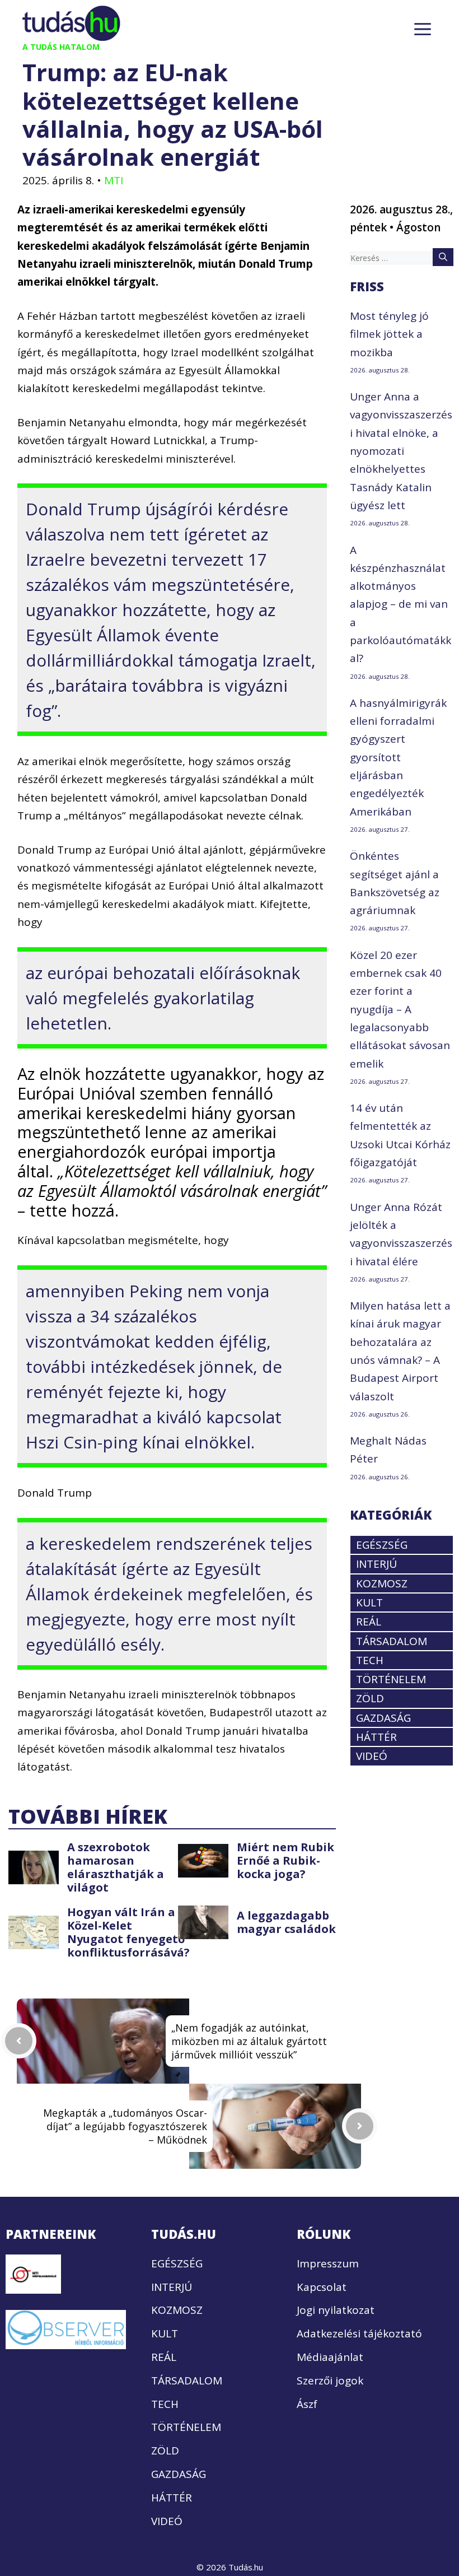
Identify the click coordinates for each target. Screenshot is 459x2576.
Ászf (307, 2404)
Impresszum (328, 2263)
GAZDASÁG (383, 1718)
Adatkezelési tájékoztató (359, 2333)
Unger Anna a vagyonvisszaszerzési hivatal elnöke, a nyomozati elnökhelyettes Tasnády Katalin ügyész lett (401, 451)
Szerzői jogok (330, 2381)
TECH (370, 1660)
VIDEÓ (372, 1756)
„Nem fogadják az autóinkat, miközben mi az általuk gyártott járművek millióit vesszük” (249, 2041)
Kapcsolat (322, 2287)
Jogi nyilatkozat (336, 2310)
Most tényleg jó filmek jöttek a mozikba (389, 334)
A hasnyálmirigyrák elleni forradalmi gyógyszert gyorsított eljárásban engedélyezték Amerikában (398, 757)
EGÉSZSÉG (382, 1545)
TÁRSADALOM (392, 1641)
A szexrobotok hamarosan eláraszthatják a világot (116, 1867)
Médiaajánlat (330, 2357)
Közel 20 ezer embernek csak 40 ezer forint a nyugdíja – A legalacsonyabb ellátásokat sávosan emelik (400, 1009)
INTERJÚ (376, 1564)
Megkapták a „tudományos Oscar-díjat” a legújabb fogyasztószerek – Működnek (125, 2126)
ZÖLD (370, 1698)
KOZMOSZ (382, 1583)
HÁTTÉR (376, 1737)
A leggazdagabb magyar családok (286, 1922)
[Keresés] (443, 257)
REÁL (369, 1622)
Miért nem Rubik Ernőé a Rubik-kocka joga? (285, 1860)
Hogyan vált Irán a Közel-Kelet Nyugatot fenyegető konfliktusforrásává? (128, 1932)
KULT (369, 1603)
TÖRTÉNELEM (391, 1679)
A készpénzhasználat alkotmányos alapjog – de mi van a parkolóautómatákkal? (401, 604)
